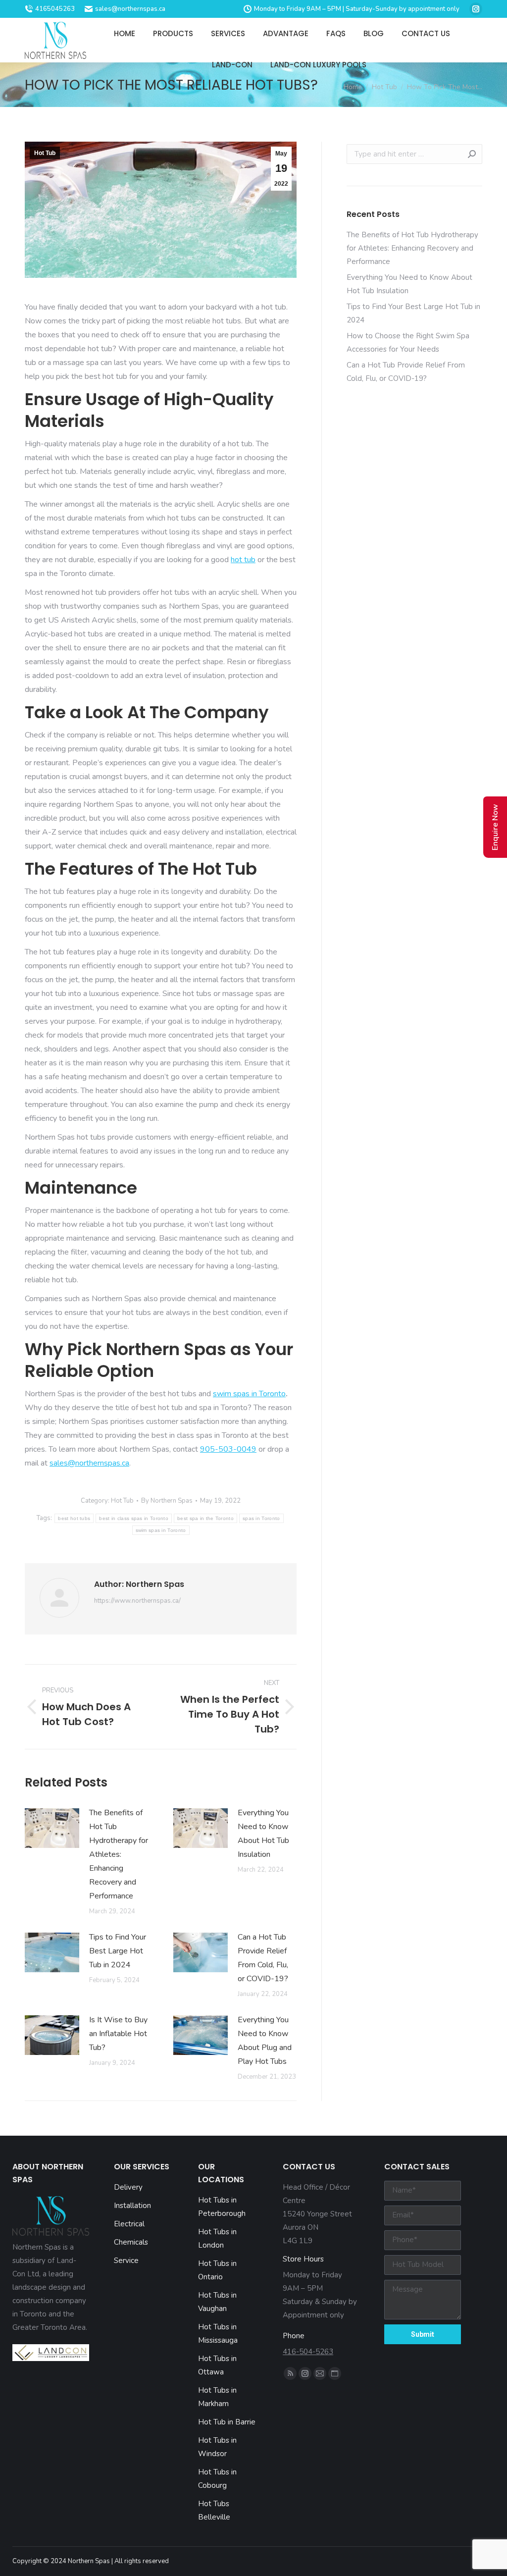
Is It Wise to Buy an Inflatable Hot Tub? (118, 2034)
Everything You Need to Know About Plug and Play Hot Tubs (265, 2041)
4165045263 (55, 9)
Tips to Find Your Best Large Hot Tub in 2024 (118, 1951)
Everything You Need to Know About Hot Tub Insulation (263, 1834)
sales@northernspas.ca (130, 9)
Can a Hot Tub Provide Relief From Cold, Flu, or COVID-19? (263, 1958)
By (167, 1501)
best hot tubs (74, 1518)
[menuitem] (125, 33)
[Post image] (52, 1828)
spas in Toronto (261, 1518)
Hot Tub (45, 153)
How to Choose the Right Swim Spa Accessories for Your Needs (408, 342)
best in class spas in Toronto (134, 1518)
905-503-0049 (228, 1449)
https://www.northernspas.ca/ (137, 1601)
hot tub (243, 560)
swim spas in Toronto (249, 1394)
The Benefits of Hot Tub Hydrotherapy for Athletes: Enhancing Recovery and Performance (119, 1854)
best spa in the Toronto (205, 1518)
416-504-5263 (308, 2352)
